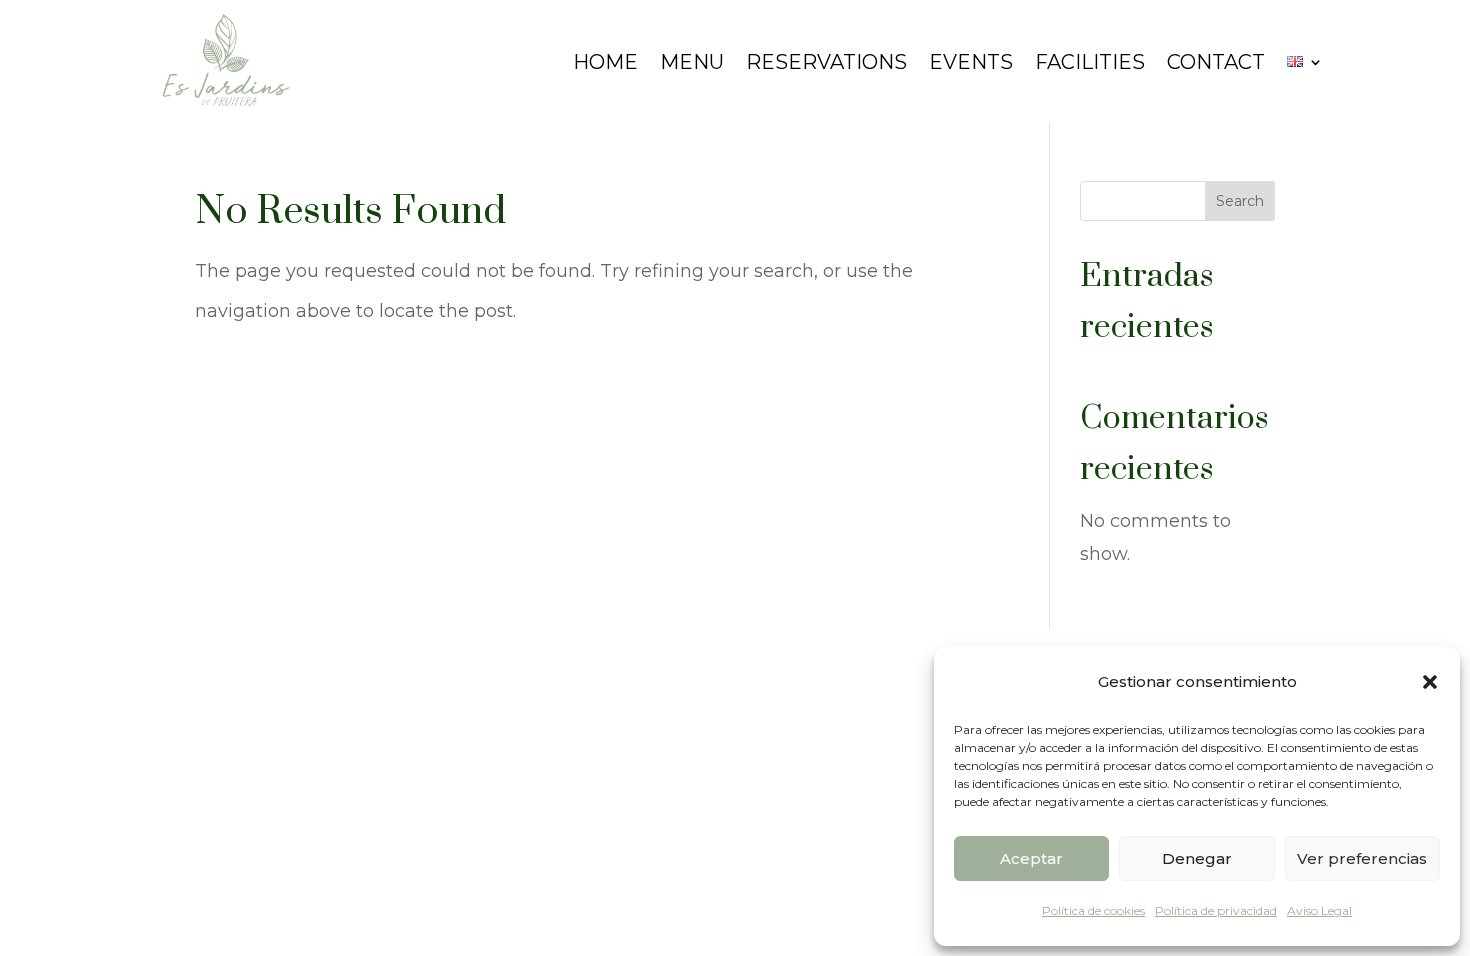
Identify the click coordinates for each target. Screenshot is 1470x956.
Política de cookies (1093, 910)
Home (605, 62)
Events (971, 62)
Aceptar (1031, 858)
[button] (1430, 682)
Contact (1216, 62)
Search (1240, 201)
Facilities (1090, 62)
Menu (692, 62)
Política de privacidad (1216, 910)
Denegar (1197, 858)
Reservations (826, 62)
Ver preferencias (1362, 858)
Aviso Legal (1319, 910)
